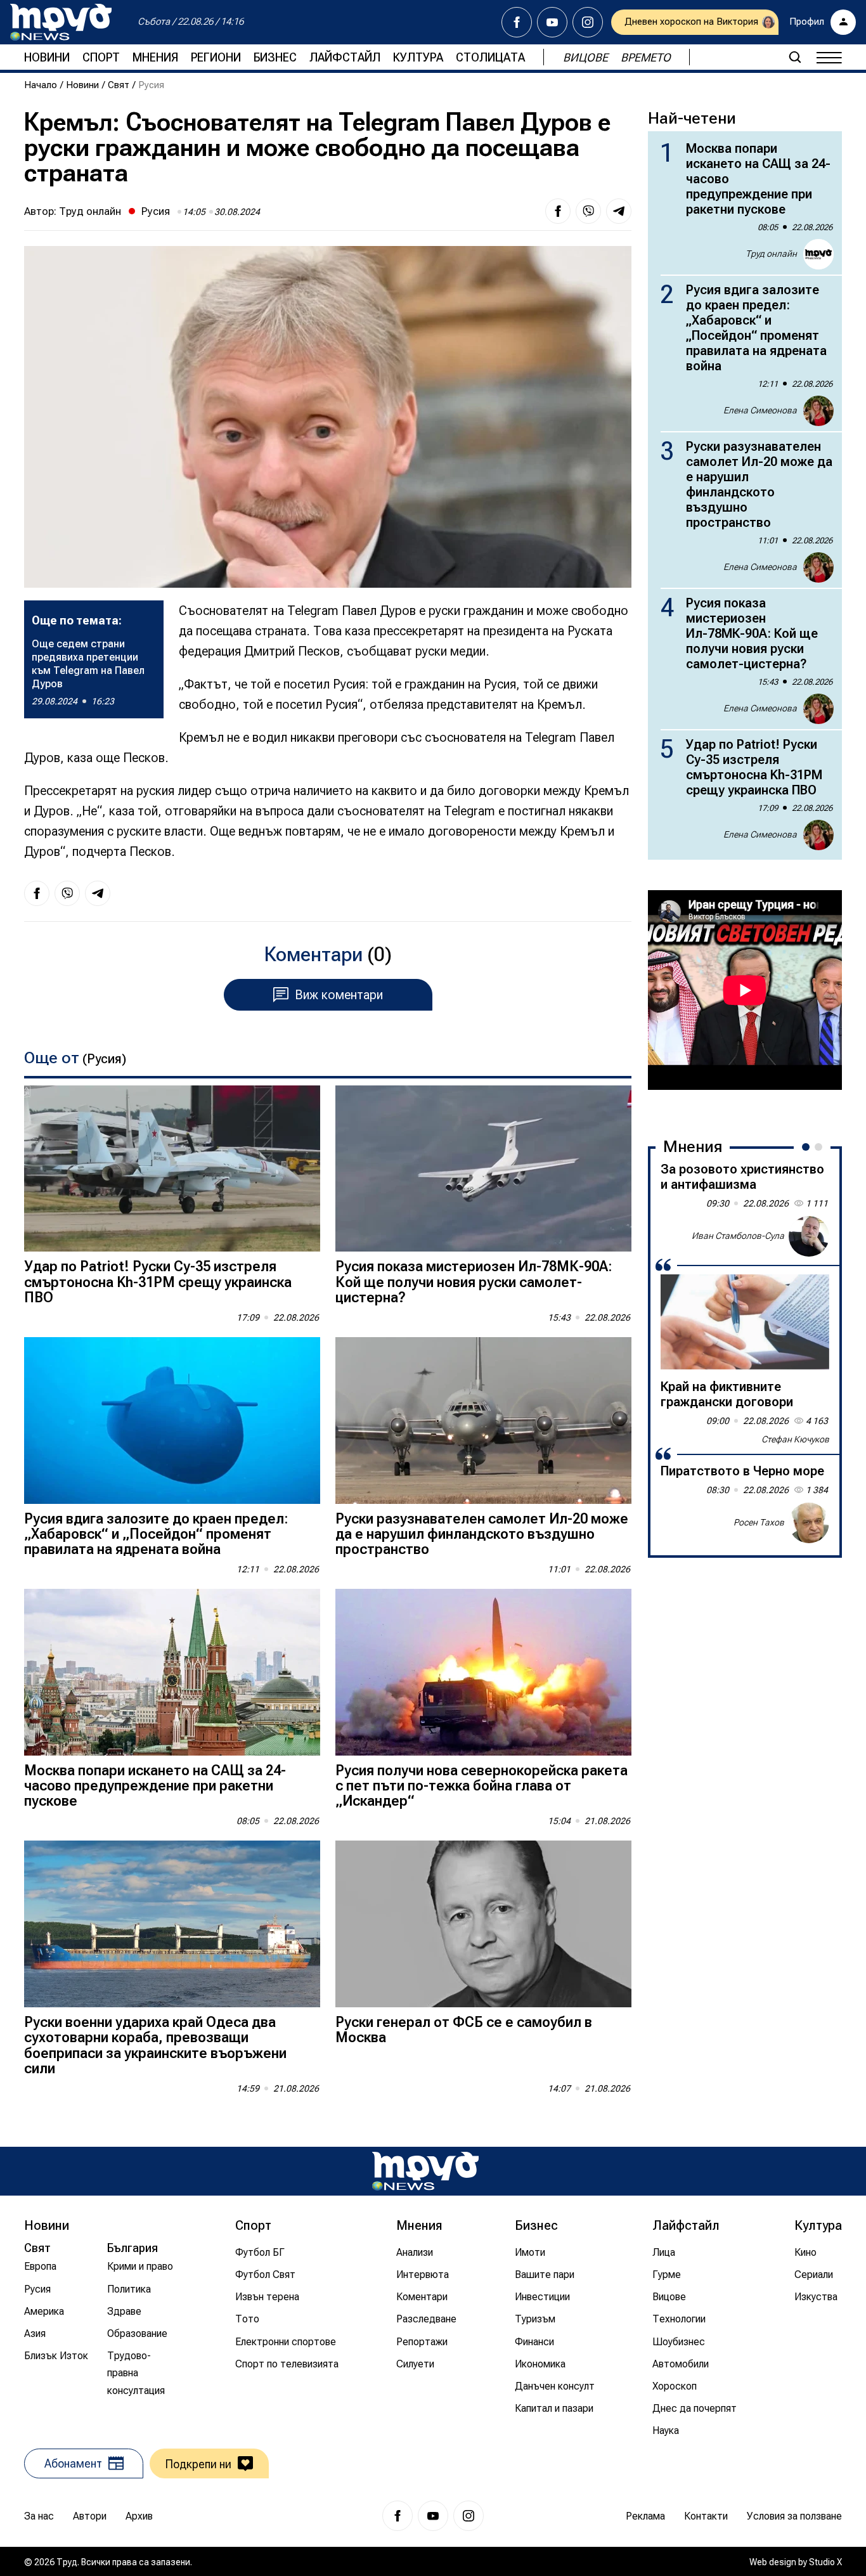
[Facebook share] (558, 211)
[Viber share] (588, 211)
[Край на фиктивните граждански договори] (745, 1322)
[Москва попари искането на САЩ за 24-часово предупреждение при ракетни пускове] (172, 1672)
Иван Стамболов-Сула (738, 1236)
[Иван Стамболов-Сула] (809, 1236)
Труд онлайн (90, 211)
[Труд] (425, 2171)
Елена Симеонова (760, 410)
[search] (795, 57)
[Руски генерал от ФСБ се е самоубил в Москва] (483, 1924)
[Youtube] (552, 22)
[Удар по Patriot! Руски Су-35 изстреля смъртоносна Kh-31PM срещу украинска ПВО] (172, 1169)
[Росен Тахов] (809, 1523)
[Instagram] (588, 22)
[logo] (61, 22)
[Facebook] (517, 22)
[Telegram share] (619, 211)
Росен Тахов (759, 1522)
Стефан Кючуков (795, 1439)
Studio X (825, 2562)
